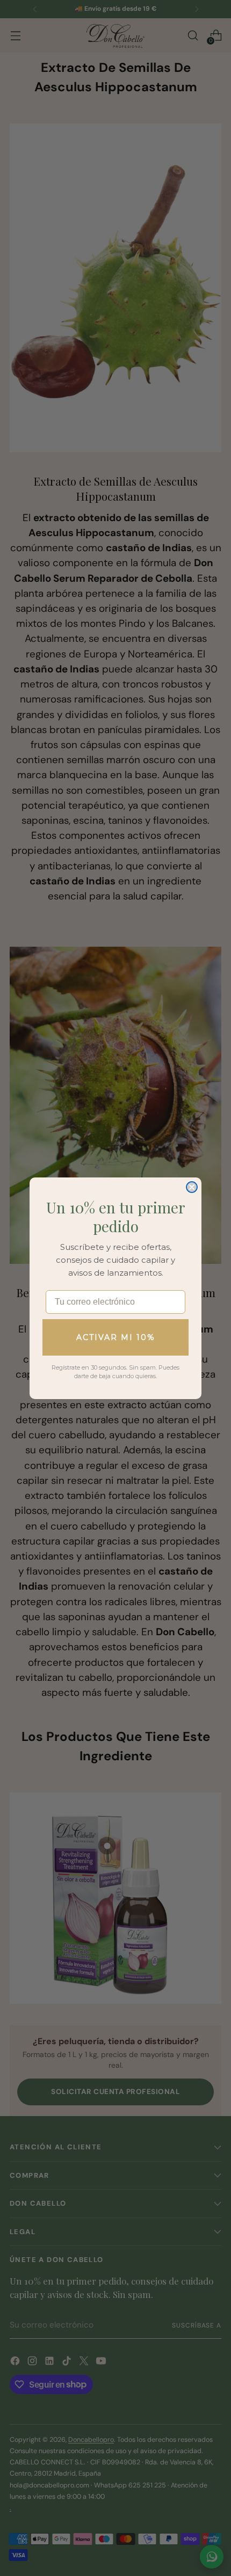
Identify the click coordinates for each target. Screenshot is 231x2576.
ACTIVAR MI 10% (116, 1337)
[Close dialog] (192, 1187)
